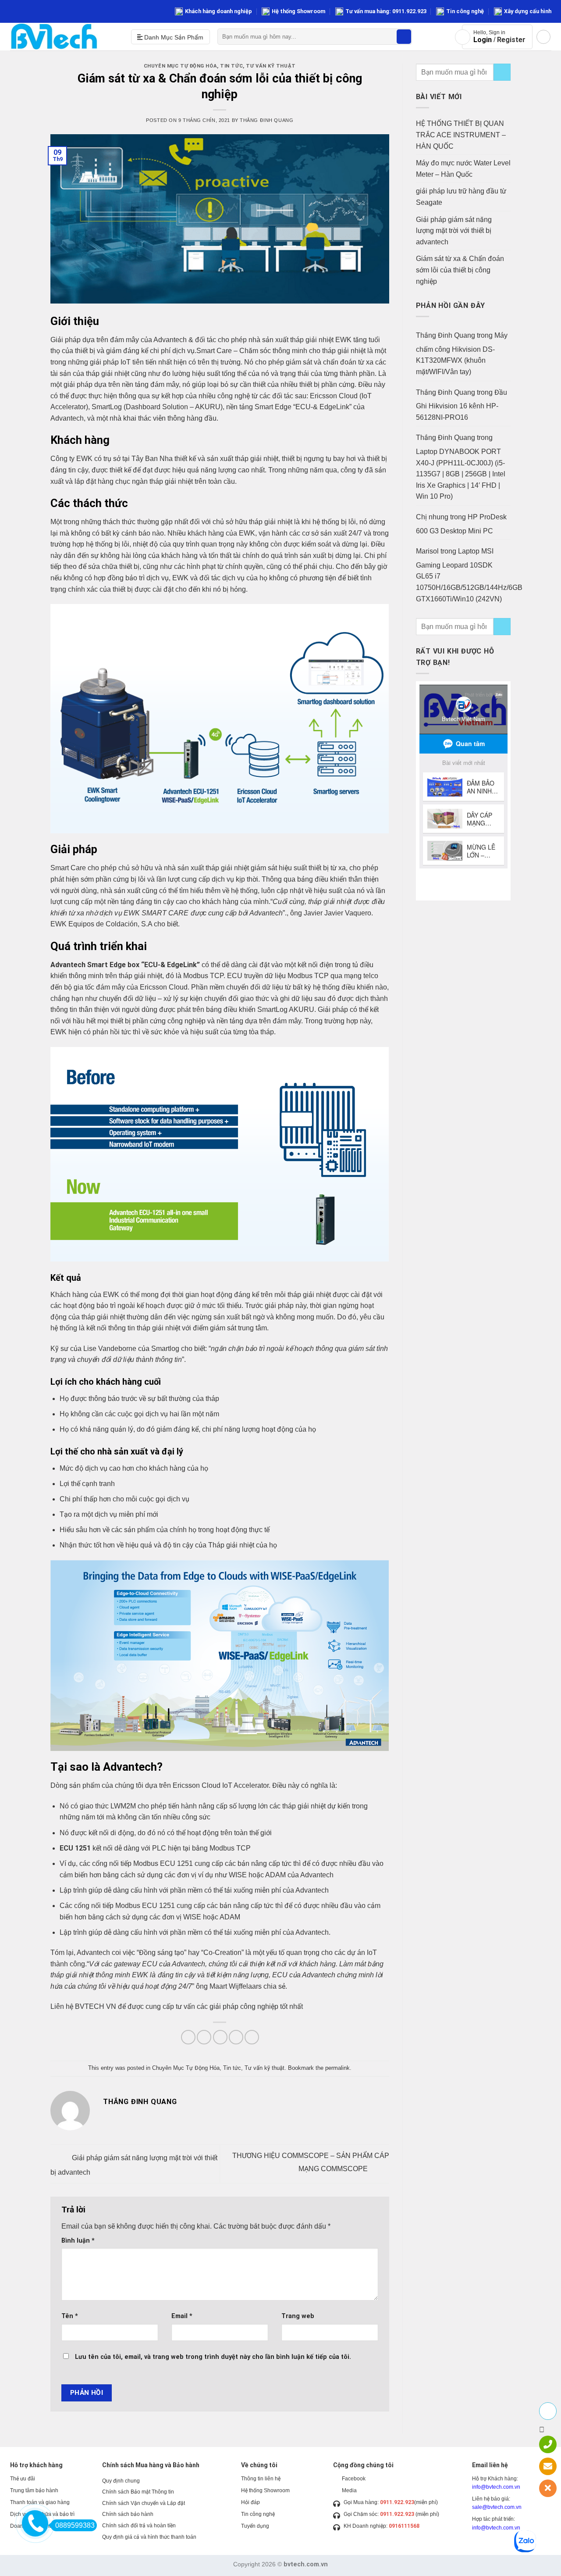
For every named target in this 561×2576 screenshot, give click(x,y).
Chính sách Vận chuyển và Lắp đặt (144, 2503)
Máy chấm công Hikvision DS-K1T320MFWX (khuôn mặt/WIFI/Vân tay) (462, 354)
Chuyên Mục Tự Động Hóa (180, 66)
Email (182, 2316)
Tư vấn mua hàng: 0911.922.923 (386, 11)
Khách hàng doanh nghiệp (218, 11)
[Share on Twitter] (204, 2037)
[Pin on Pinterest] (236, 2037)
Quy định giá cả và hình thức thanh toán (149, 2537)
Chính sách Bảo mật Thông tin (138, 2492)
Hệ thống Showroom (298, 11)
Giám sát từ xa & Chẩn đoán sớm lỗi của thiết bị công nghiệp (460, 270)
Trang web (298, 2316)
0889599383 (75, 2525)
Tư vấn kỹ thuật (271, 66)
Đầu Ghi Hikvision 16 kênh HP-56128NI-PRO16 (462, 405)
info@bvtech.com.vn (496, 2487)
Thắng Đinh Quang (266, 120)
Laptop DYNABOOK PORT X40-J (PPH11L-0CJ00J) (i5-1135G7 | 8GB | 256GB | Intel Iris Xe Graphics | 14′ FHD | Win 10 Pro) (461, 474)
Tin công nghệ (465, 11)
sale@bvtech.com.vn (497, 2507)
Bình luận (78, 2241)
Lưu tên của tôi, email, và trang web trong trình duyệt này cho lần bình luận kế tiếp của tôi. (213, 2357)
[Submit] (404, 37)
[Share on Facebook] (188, 2037)
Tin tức (231, 66)
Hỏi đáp (250, 2502)
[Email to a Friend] (220, 2037)
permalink (337, 2068)
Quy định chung (121, 2481)
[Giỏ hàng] (543, 37)
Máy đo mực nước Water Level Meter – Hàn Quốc (463, 169)
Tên (70, 2316)
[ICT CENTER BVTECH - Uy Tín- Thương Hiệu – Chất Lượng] (64, 37)
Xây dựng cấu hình (528, 11)
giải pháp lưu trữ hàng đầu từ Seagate (461, 197)
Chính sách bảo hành (128, 2514)
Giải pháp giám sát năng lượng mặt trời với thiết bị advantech (454, 231)
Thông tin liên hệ (261, 2479)
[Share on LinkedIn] (252, 2037)
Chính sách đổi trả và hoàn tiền (139, 2526)
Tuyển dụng (255, 2526)
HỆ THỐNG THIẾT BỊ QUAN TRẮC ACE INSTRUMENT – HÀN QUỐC (461, 135)
